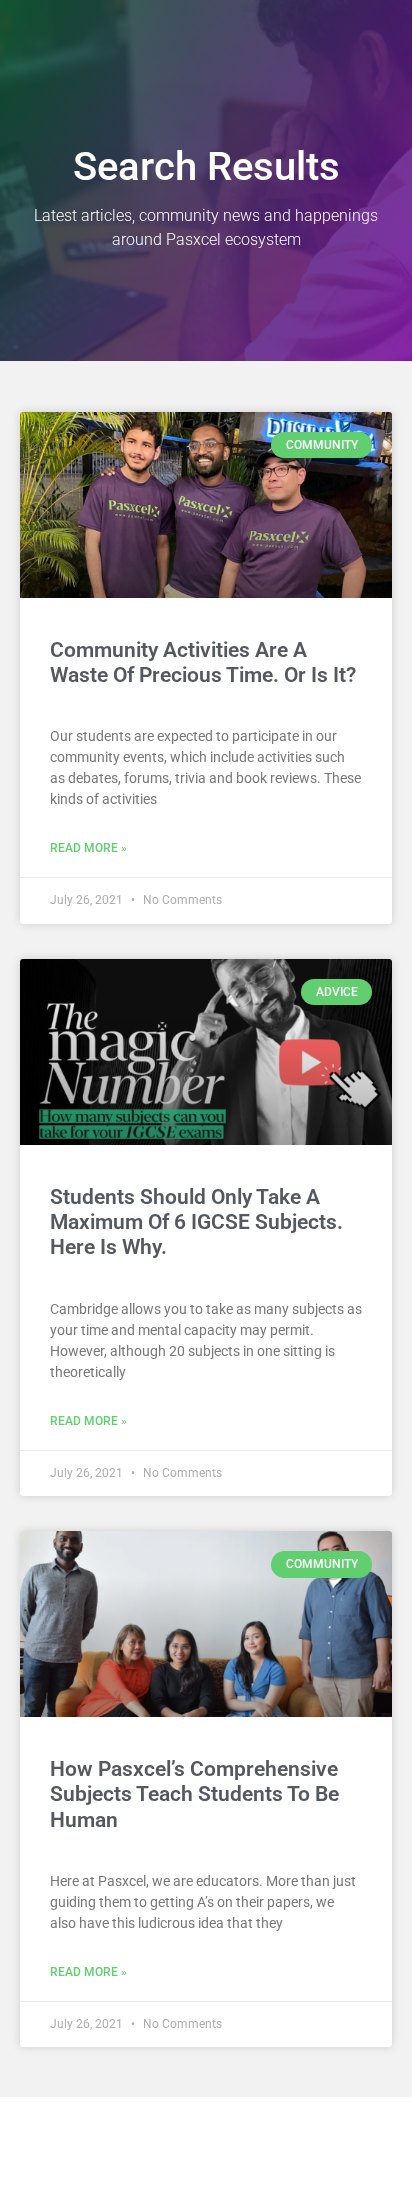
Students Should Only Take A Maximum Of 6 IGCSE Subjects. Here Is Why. (196, 1222)
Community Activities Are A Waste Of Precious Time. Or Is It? (203, 662)
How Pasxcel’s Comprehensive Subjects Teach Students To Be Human (194, 1794)
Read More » (88, 848)
